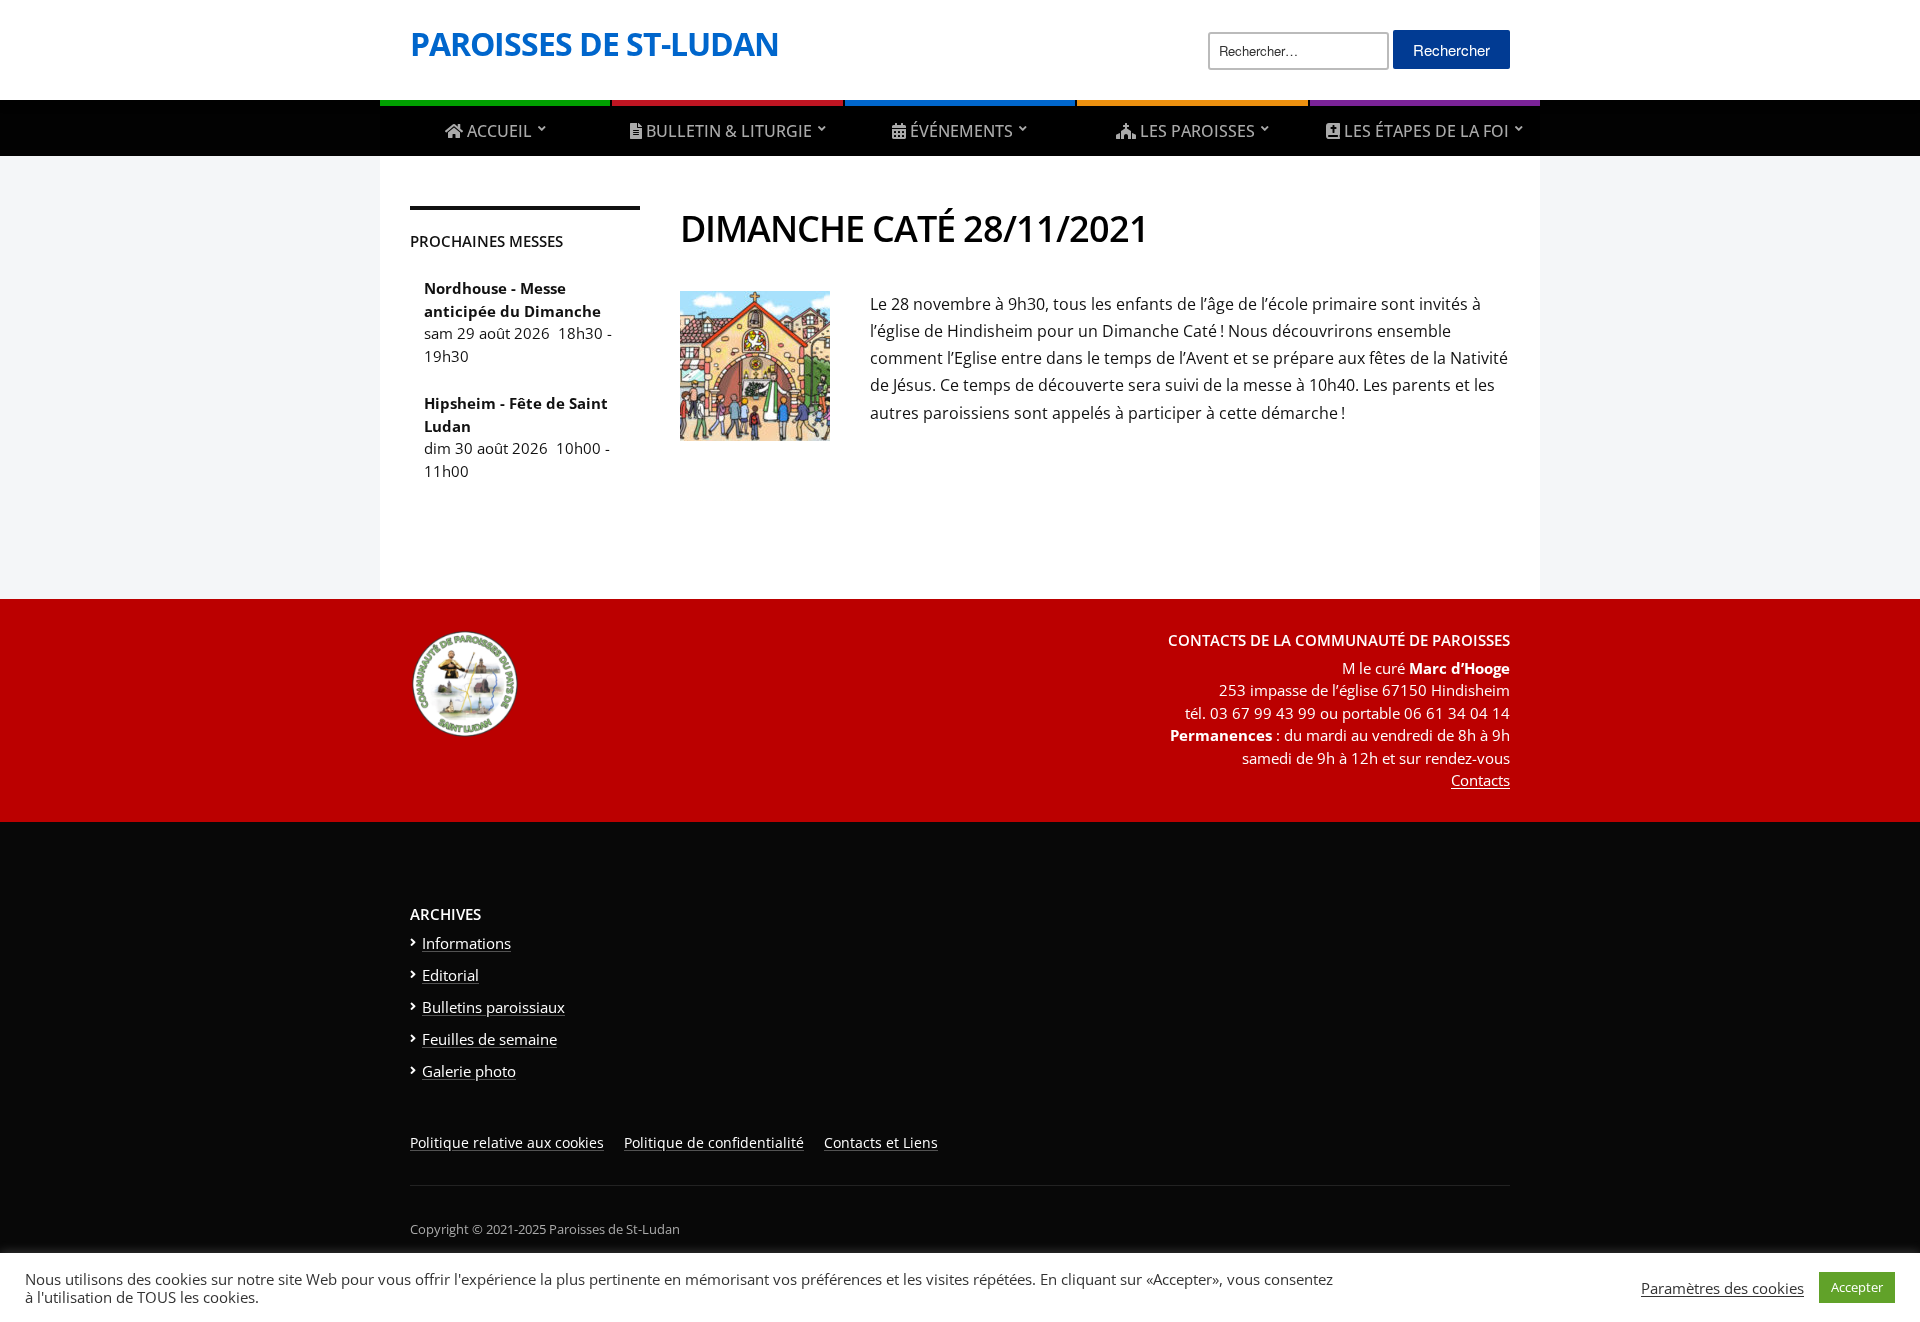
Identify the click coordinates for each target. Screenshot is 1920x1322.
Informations (466, 943)
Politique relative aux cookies (507, 1142)
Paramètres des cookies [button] (1722, 1288)
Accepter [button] (1857, 1287)
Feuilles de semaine (489, 1039)
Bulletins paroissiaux (493, 1007)
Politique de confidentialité (714, 1142)
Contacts (1480, 780)
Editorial (450, 975)
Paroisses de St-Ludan (594, 43)
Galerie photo (469, 1071)
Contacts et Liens (881, 1142)
